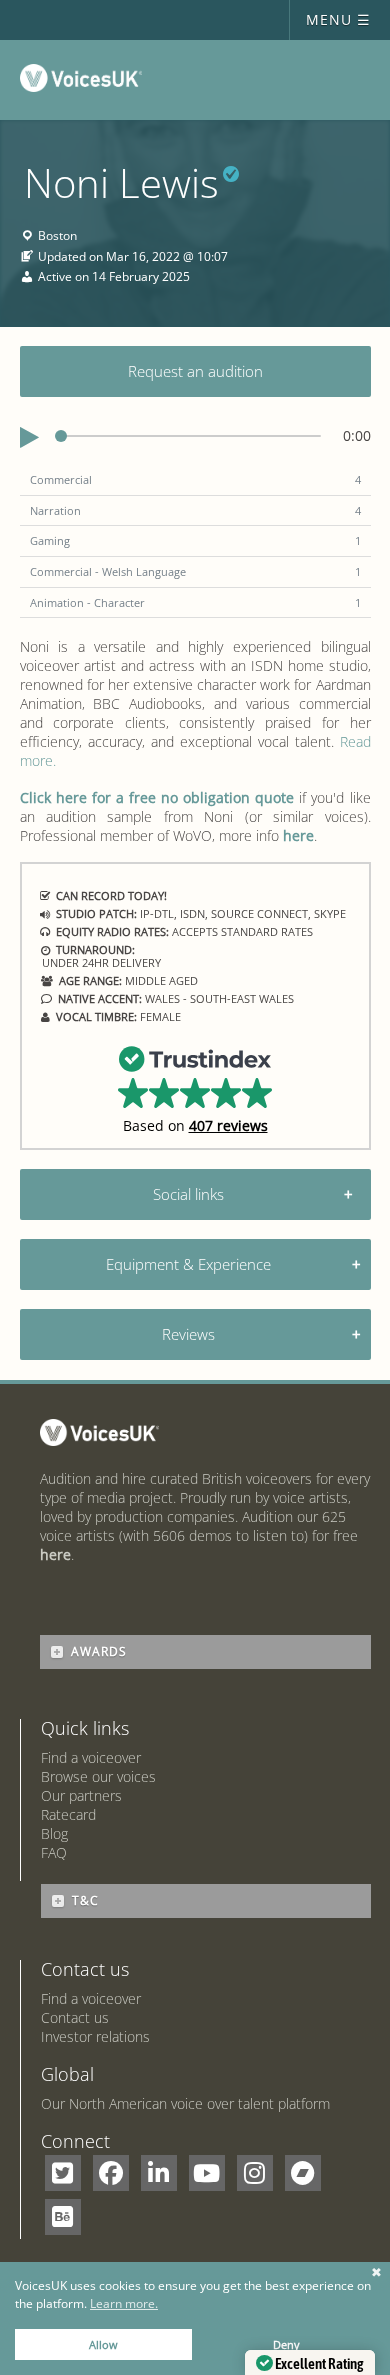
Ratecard (68, 1814)
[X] (63, 2173)
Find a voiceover (91, 1757)
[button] (195, 1088)
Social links (188, 1194)
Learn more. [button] (124, 2303)
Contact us (75, 2017)
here (298, 835)
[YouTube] (207, 2173)
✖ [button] (376, 2273)
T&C (85, 1900)
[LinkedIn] (159, 2173)
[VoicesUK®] (85, 82)
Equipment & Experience (188, 1264)
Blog (54, 1833)
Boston (57, 236)
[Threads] (303, 2173)
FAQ (54, 1852)
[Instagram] (255, 2173)
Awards (99, 1651)
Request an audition (195, 371)
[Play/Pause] (29, 438)
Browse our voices (98, 1776)
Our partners (81, 1795)
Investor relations (95, 2036)
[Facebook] (111, 2173)
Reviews (188, 1334)
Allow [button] (103, 2344)
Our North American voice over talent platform (185, 2103)
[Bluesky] (63, 2217)
